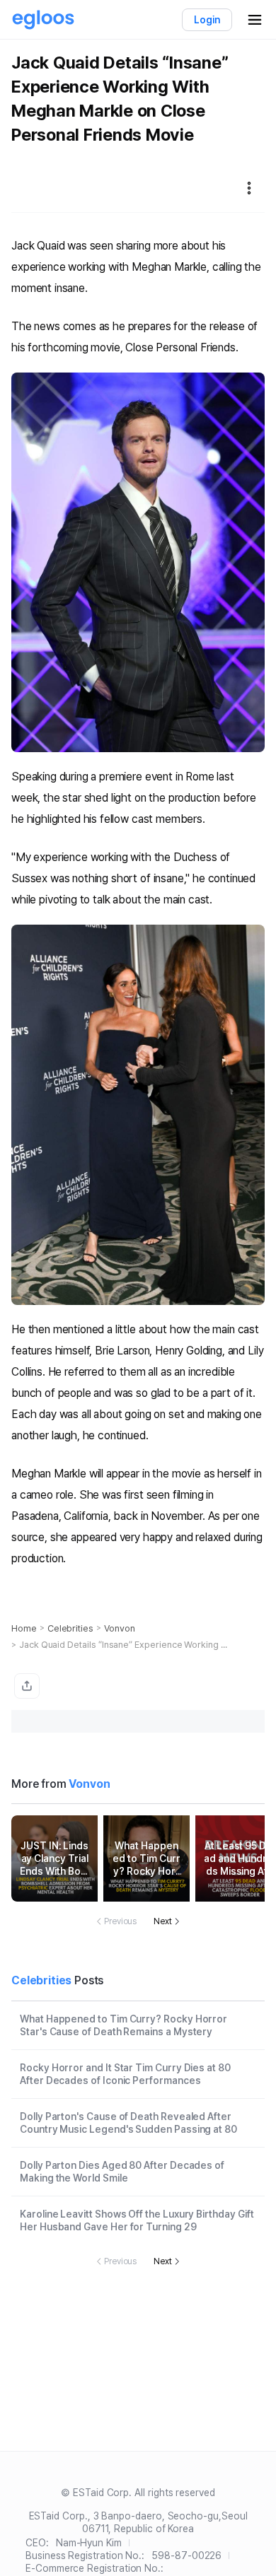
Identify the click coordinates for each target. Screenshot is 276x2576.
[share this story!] (27, 1686)
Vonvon (120, 1628)
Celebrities (70, 1628)
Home (24, 1628)
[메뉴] (249, 188)
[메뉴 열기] (255, 20)
